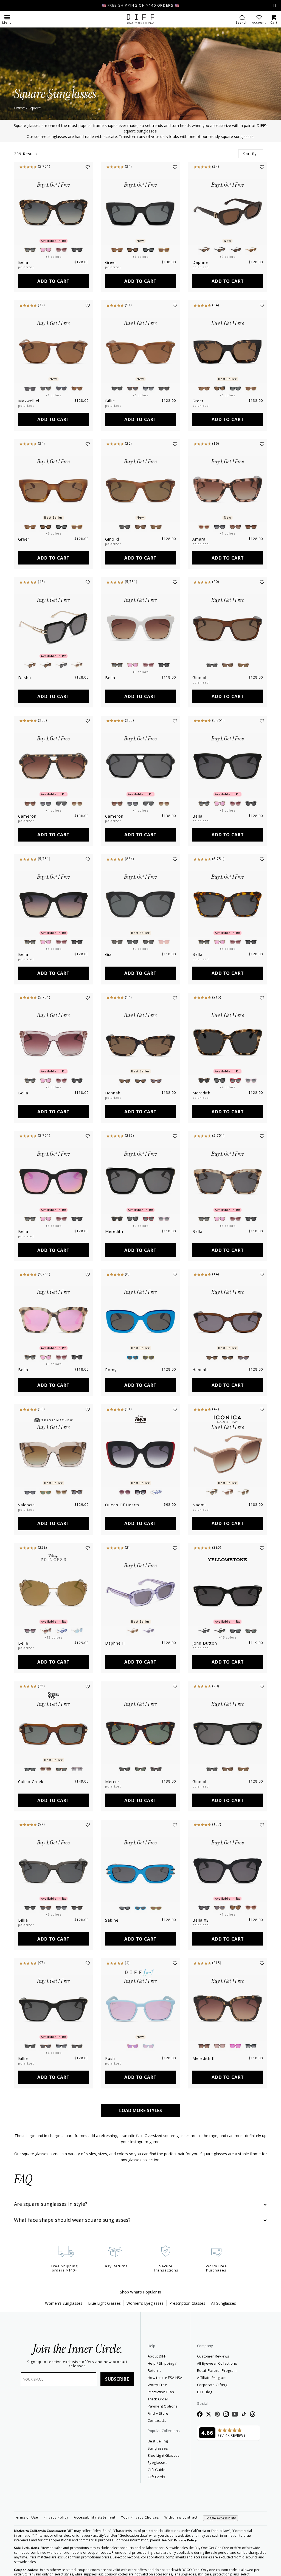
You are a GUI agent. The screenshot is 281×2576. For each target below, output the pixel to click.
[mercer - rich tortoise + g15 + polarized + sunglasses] (140, 1731)
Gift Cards (156, 2477)
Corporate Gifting (212, 2385)
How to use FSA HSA (165, 2378)
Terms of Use (26, 2517)
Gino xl (112, 539)
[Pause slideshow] (275, 6)
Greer (111, 262)
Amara (199, 539)
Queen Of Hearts (122, 1505)
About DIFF (157, 2356)
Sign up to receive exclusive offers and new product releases (77, 2364)
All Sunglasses (224, 2303)
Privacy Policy (56, 2517)
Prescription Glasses (187, 2303)
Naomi (199, 1505)
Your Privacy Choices (140, 2517)
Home (19, 108)
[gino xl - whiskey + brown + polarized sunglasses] (228, 627)
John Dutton (205, 1643)
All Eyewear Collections (217, 2363)
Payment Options (163, 2406)
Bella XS (201, 1920)
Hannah (113, 1093)
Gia (108, 954)
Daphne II (115, 1643)
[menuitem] (242, 19)
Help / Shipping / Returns (162, 2367)
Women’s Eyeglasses (145, 2303)
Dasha (25, 678)
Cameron (27, 816)
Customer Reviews (213, 2356)
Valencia (26, 1505)
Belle (23, 1643)
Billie (110, 401)
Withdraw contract (181, 2517)
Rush (110, 2058)
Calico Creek (31, 1782)
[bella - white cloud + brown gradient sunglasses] (140, 627)
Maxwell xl (29, 401)
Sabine (112, 1920)
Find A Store (158, 2413)
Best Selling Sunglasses (158, 2445)
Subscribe (117, 2379)
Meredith (201, 1093)
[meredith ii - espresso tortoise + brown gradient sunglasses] (228, 2008)
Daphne (200, 262)
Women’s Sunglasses (64, 2303)
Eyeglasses (158, 2462)
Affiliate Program (229, 2377)
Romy (111, 1370)
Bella (23, 262)
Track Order (158, 2399)
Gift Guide (157, 2470)
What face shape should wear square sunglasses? (72, 2220)
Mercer (112, 1782)
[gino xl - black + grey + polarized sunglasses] (228, 1731)
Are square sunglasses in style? (51, 2204)
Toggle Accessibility (220, 2518)
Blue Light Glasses (104, 2303)
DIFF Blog (205, 2392)
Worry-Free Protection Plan (161, 2388)
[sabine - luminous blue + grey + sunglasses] (140, 1870)
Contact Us (157, 2420)
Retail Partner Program (229, 2370)
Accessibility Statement (95, 2517)
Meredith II (203, 2058)
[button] (7, 19)
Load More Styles (140, 2110)
